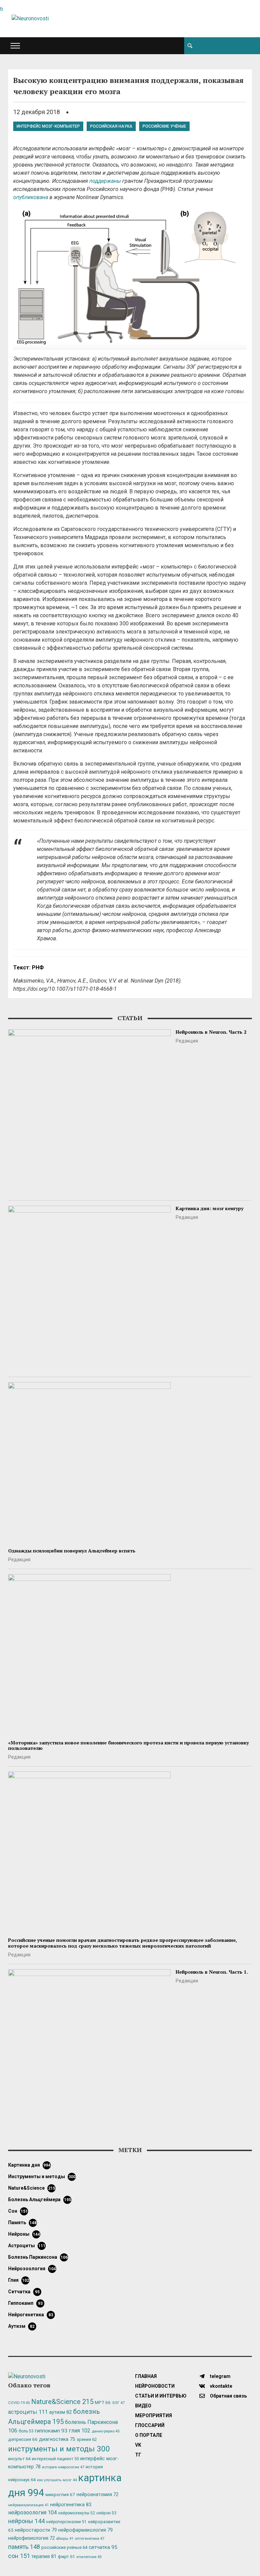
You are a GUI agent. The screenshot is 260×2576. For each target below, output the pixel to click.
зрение (87, 2439)
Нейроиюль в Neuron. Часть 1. (212, 1972)
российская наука (111, 126)
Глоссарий (150, 2425)
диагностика (57, 2439)
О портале (149, 2435)
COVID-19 (19, 2403)
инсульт (19, 2459)
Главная (146, 2376)
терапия (44, 2556)
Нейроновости (155, 2386)
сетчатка (24, 2292)
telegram (220, 2376)
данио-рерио (106, 2431)
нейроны (24, 2234)
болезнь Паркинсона (38, 2257)
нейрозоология (32, 2269)
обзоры (65, 2539)
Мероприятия (154, 2416)
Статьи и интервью (161, 2396)
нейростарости (36, 2530)
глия (19, 2280)
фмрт (66, 2557)
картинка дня (29, 2165)
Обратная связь (228, 2396)
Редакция (187, 1041)
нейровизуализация (28, 2505)
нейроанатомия (97, 2494)
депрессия (23, 2439)
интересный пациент (55, 2459)
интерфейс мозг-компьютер (48, 126)
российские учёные (164, 126)
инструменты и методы (42, 2176)
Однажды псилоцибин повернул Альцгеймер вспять (72, 1551)
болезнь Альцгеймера (40, 2199)
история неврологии (63, 2467)
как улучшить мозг (57, 2480)
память (22, 2223)
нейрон (106, 2513)
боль (26, 2431)
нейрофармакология (85, 2530)
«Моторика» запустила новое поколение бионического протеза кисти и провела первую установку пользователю (128, 1745)
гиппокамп (25, 2303)
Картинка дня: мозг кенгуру (210, 1208)
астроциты (27, 2246)
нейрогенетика (31, 2315)
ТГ (138, 2455)
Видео (143, 2406)
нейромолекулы (77, 2513)
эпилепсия (89, 2557)
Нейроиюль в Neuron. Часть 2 (211, 1032)
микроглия (60, 2494)
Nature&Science (32, 2188)
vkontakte (221, 2386)
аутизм (21, 2326)
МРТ (103, 2402)
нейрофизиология (31, 2538)
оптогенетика (90, 2538)
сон (18, 2211)
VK (138, 2445)
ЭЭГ (118, 2403)
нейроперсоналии (66, 2522)
